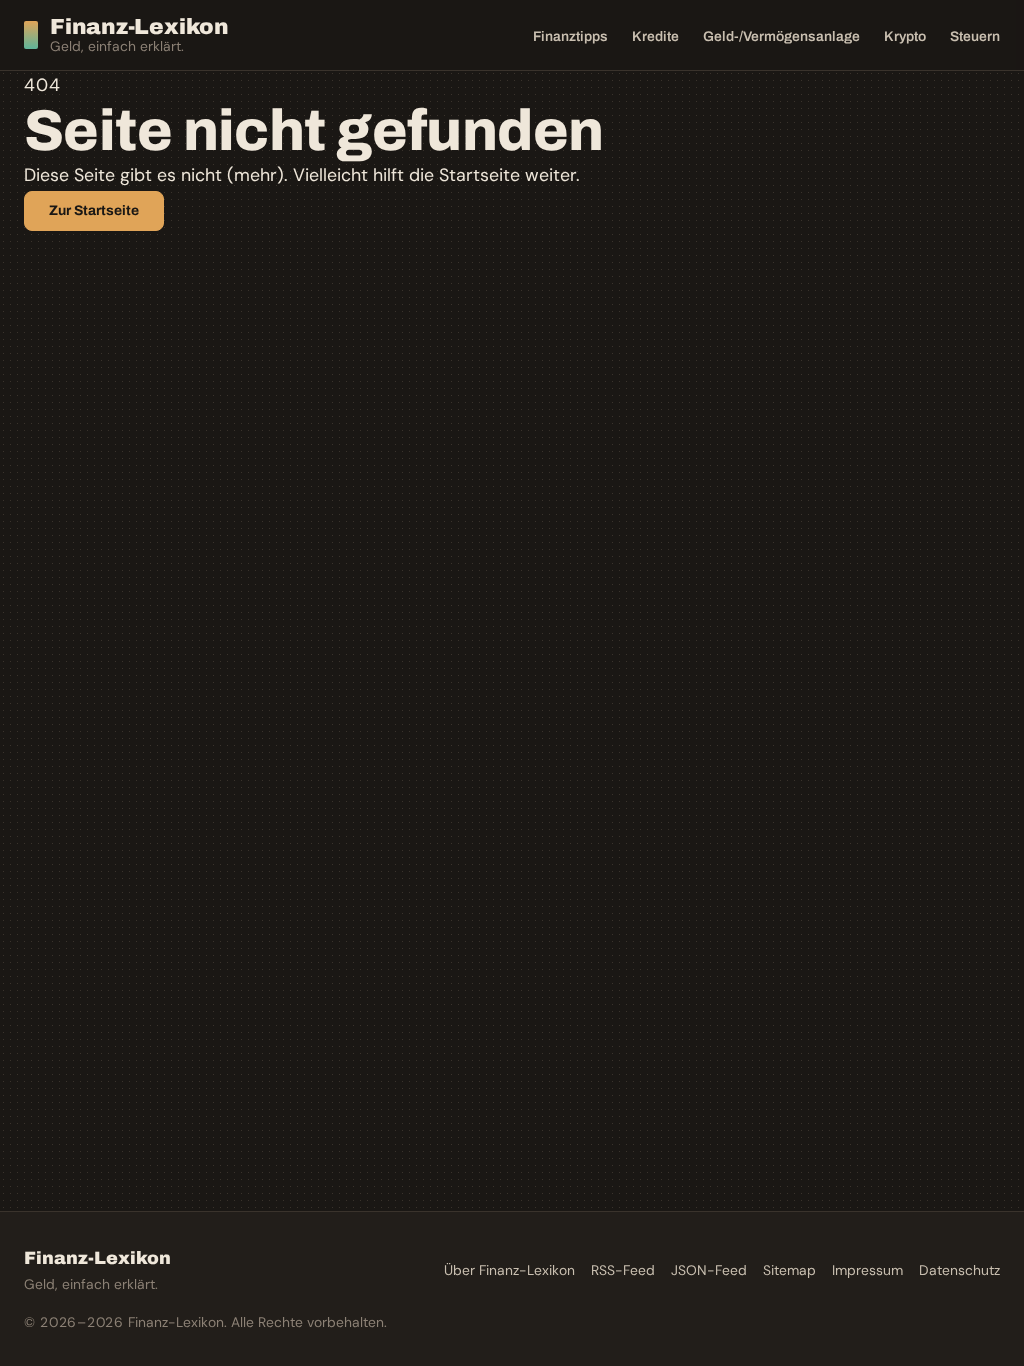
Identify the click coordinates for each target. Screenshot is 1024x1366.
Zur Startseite (94, 210)
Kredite (655, 36)
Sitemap (789, 1270)
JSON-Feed (709, 1270)
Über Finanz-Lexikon (509, 1270)
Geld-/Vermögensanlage (781, 36)
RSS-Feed (623, 1270)
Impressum (867, 1270)
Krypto (905, 36)
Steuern (975, 36)
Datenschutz (959, 1270)
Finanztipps (570, 36)
